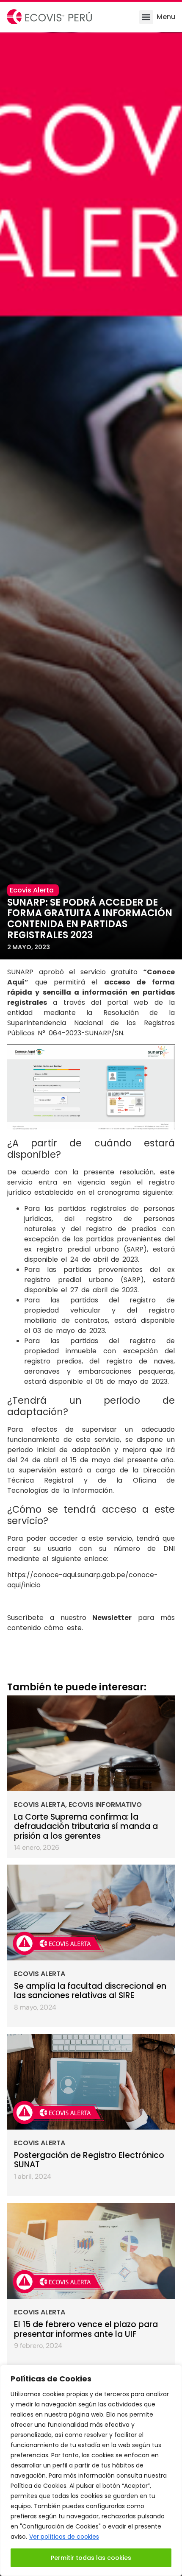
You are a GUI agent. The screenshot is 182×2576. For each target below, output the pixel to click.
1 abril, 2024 (33, 2176)
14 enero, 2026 (37, 1847)
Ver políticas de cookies (64, 2537)
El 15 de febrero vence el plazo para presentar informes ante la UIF (86, 2329)
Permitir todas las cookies (91, 2558)
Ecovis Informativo (105, 1805)
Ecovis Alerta (40, 1805)
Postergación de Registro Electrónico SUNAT (89, 2160)
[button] (146, 17)
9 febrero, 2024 (38, 2346)
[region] (91, 2470)
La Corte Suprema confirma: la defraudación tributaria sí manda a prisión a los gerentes (86, 1826)
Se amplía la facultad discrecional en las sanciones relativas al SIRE (90, 1991)
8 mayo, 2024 (35, 2007)
